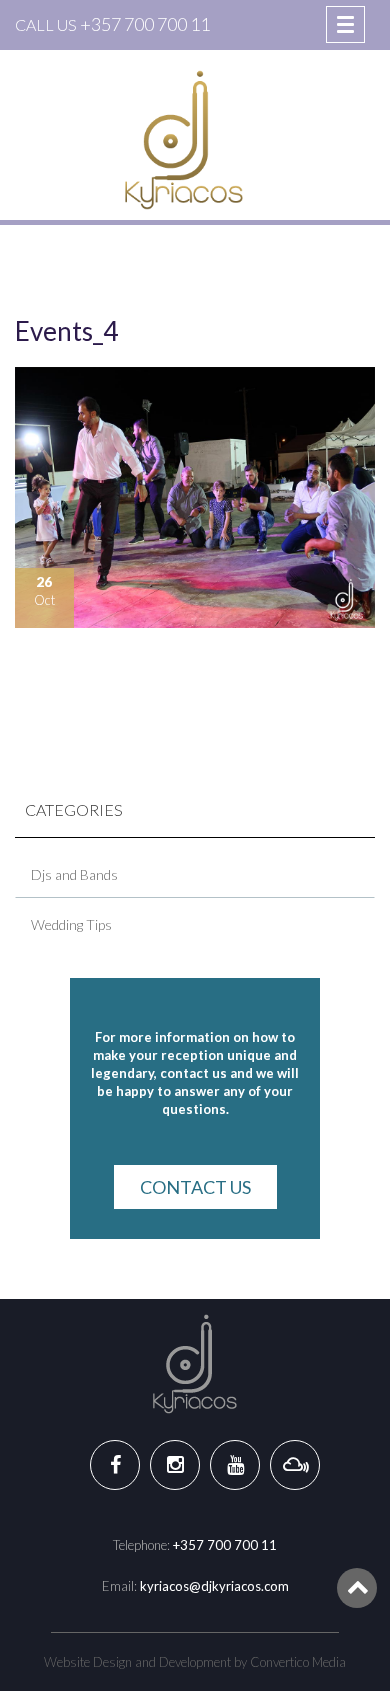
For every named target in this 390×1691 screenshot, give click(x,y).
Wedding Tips (71, 924)
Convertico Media (298, 1662)
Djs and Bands (74, 874)
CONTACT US (195, 1187)
